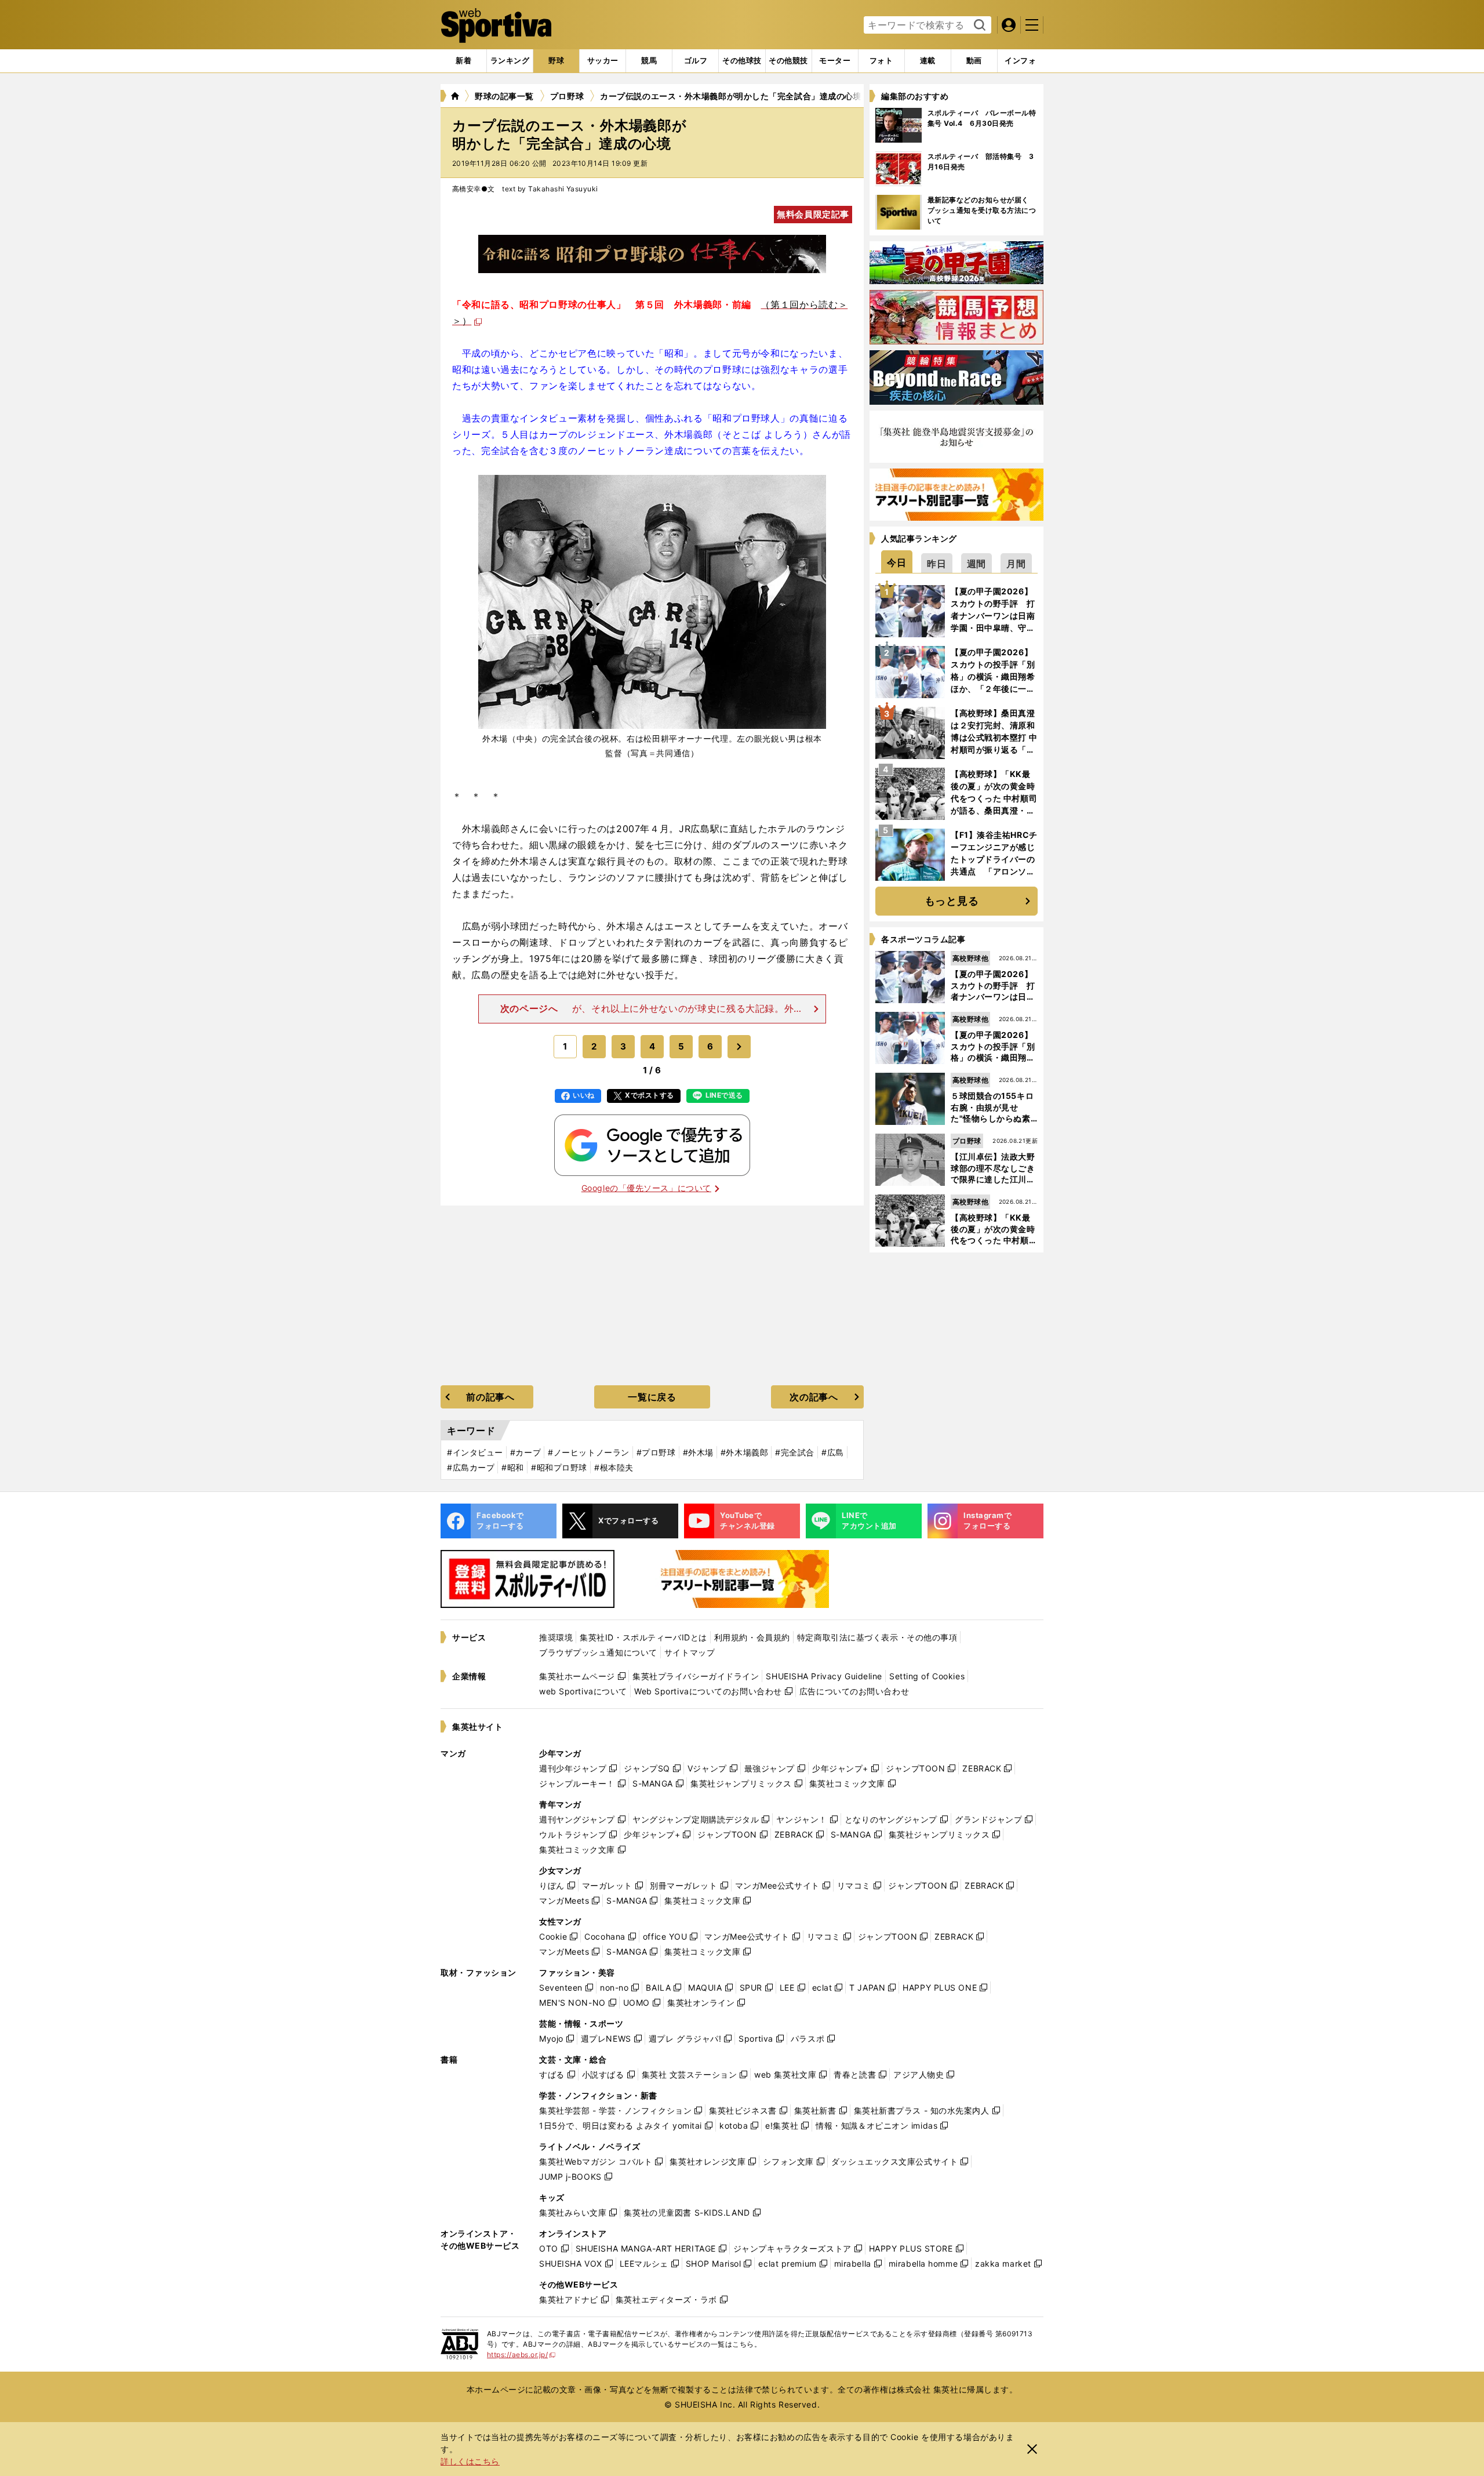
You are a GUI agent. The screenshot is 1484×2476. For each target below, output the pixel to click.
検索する (978, 26)
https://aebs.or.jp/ (521, 2355)
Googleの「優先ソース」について (646, 1188)
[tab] (556, 61)
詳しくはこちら (470, 2461)
